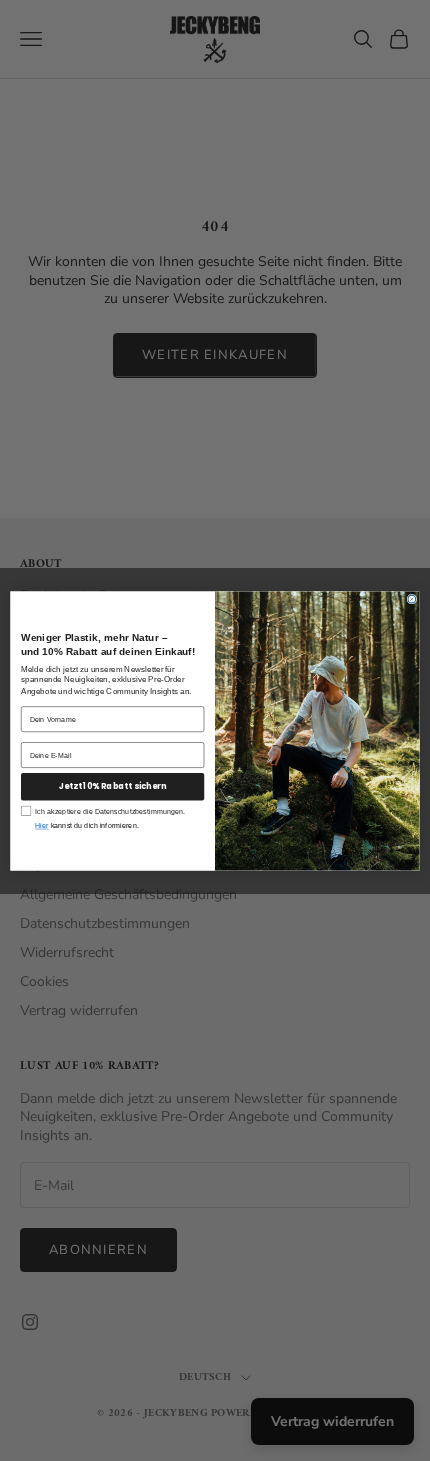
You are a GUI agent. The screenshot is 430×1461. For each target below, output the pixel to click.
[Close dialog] (412, 599)
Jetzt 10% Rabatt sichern (113, 786)
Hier (41, 825)
